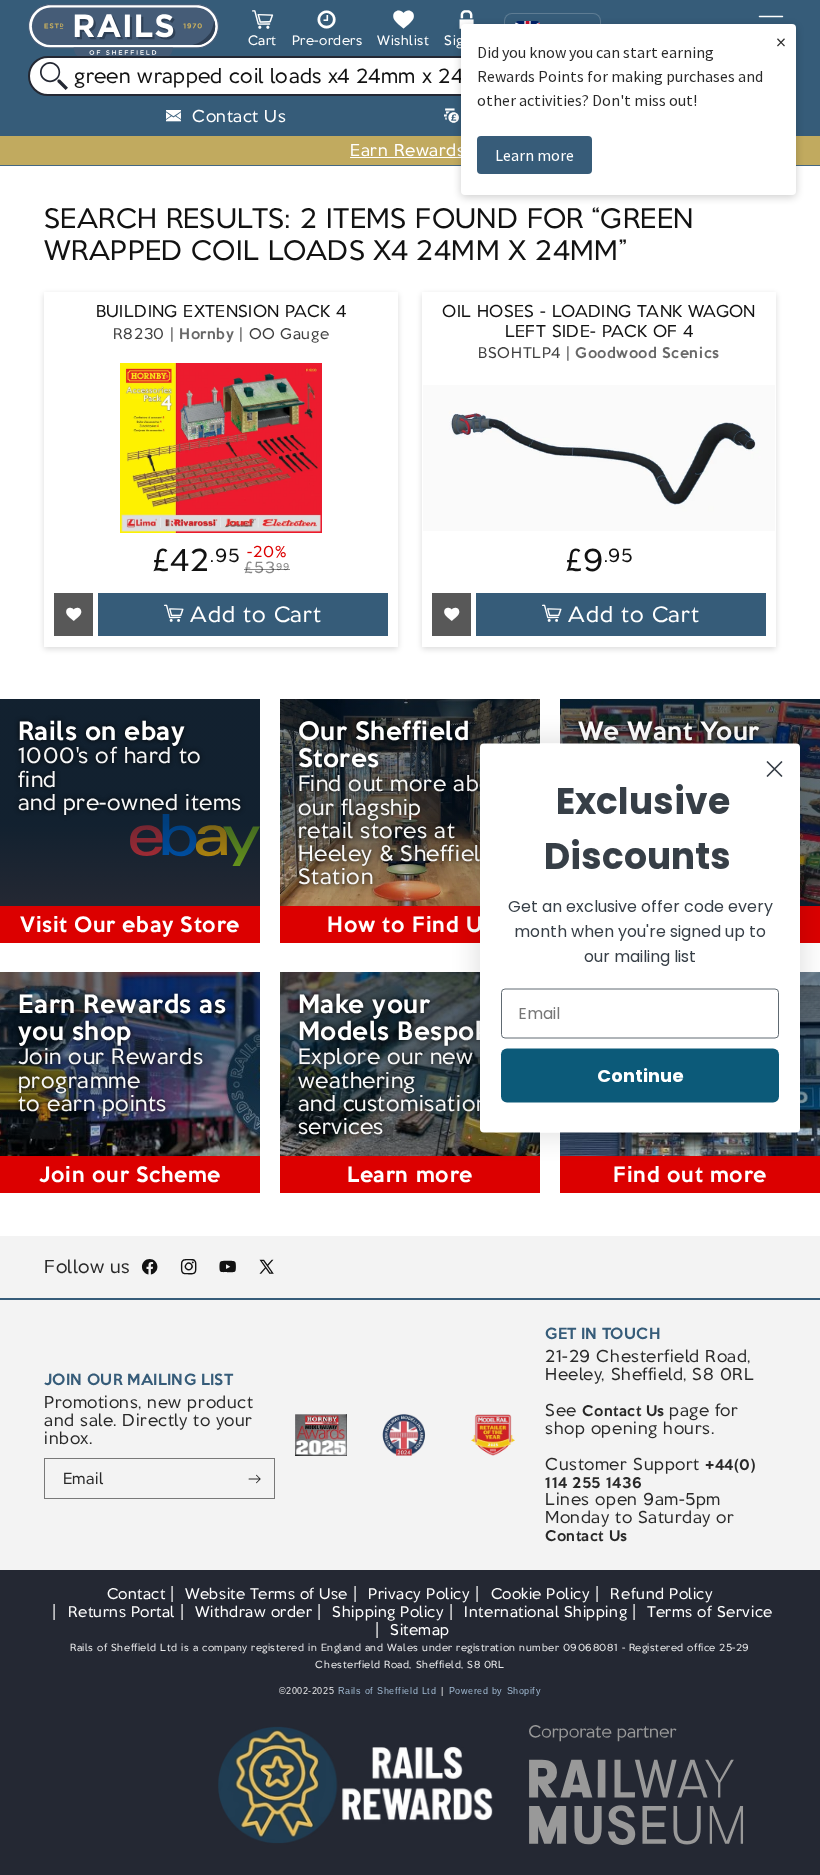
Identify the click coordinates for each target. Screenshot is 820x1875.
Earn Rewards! (410, 150)
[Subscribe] (254, 1479)
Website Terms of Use (266, 1593)
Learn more (534, 155)
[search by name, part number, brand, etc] (48, 76)
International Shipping (545, 1611)
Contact (136, 1593)
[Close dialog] (774, 768)
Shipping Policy (388, 1611)
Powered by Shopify (495, 1691)
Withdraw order (253, 1611)
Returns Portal (121, 1611)
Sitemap (420, 1629)
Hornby (206, 333)
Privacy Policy (419, 1593)
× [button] (781, 41)
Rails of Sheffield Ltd (387, 1691)
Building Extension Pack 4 (221, 311)
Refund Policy (661, 1593)
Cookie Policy (541, 1593)
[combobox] (410, 76)
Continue (640, 1074)
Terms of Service (709, 1611)
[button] (262, 31)
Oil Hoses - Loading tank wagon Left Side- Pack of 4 (599, 321)
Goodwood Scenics (647, 352)
